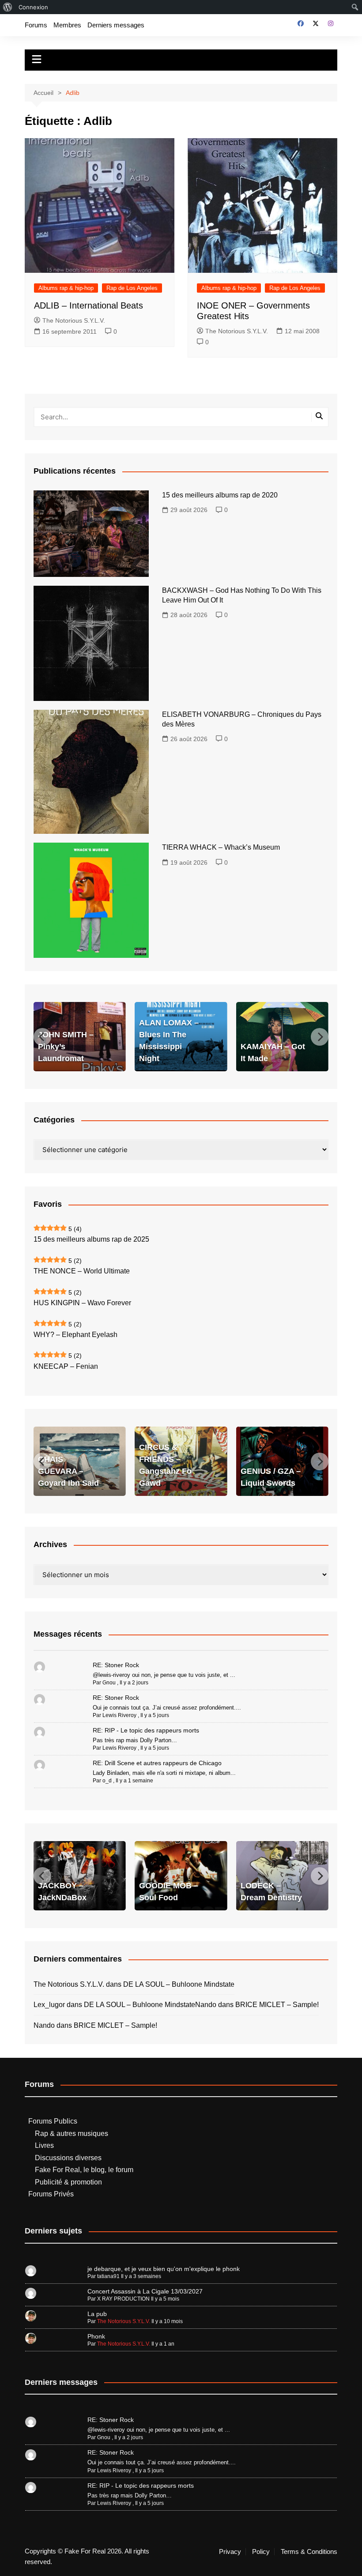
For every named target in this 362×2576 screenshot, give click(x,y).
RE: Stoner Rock (116, 1665)
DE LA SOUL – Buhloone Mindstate (179, 1984)
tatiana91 (108, 2276)
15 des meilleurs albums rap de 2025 (91, 1239)
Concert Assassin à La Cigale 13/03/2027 (145, 2291)
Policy (261, 2552)
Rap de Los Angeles (132, 288)
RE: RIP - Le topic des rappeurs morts (146, 1730)
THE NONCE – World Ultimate (82, 1271)
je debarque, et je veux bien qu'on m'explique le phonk (164, 2269)
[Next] (320, 1037)
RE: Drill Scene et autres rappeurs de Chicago (157, 1763)
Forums (36, 25)
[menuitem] (8, 7)
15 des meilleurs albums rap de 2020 (220, 495)
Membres (67, 25)
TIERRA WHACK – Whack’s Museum (221, 847)
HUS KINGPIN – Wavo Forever (82, 1303)
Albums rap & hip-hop (66, 288)
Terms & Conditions (309, 2552)
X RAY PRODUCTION (123, 2299)
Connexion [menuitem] (33, 7)
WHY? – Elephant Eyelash (75, 1335)
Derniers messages (116, 25)
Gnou (109, 1683)
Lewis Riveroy (119, 1715)
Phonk (96, 2336)
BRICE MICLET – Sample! (277, 2005)
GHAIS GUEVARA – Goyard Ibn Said (68, 1471)
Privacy (230, 2552)
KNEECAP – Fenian (66, 1366)
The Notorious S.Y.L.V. (74, 320)
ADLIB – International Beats (89, 305)
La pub (97, 2314)
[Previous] (42, 1037)
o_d (107, 1781)
